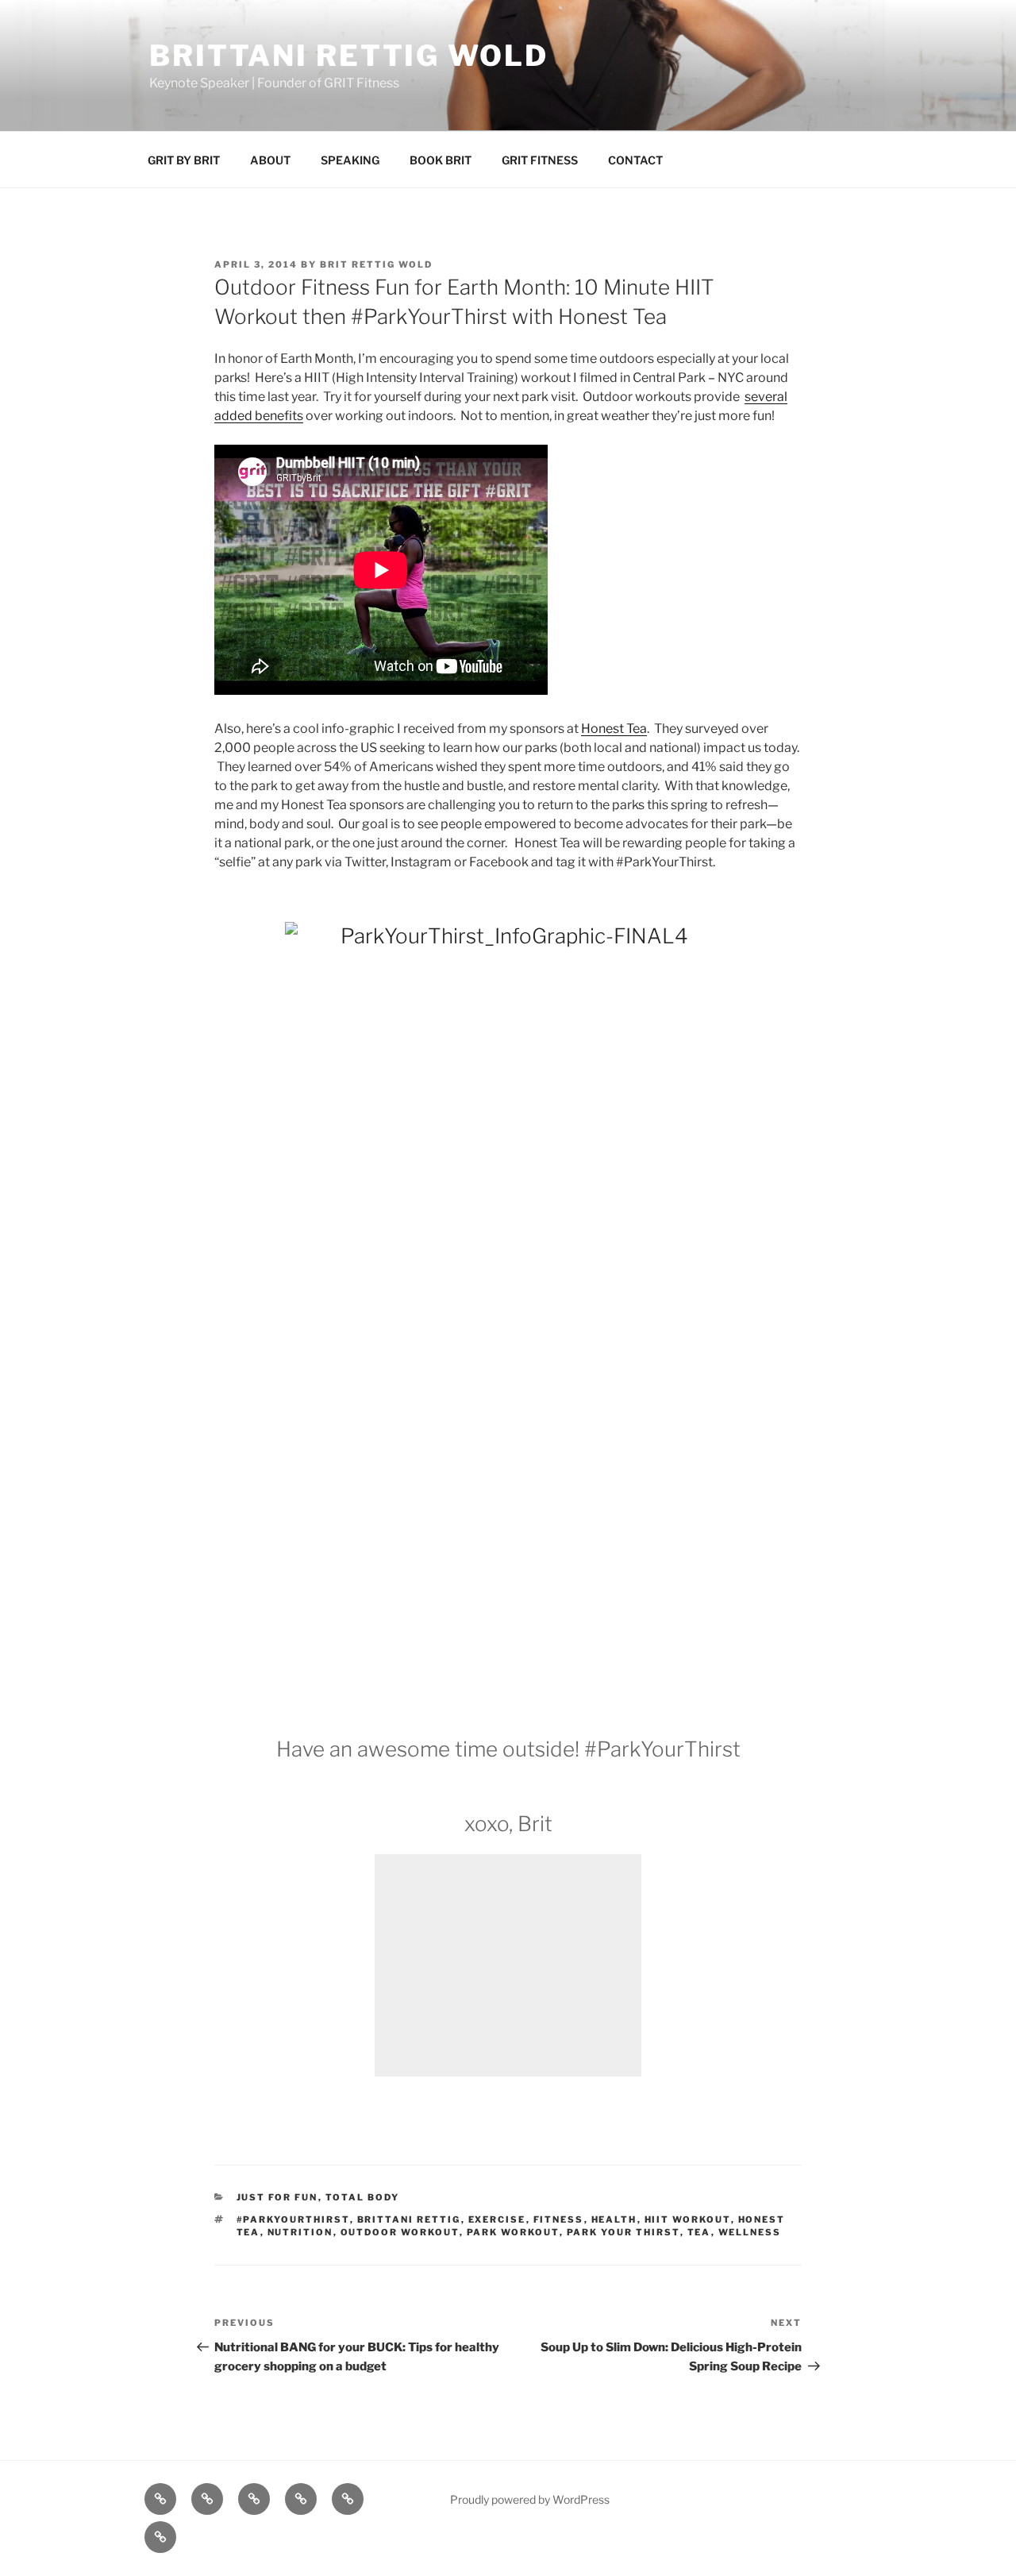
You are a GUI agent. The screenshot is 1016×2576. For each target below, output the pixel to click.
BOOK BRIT (441, 160)
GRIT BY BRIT (184, 160)
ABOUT (270, 160)
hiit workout (688, 2219)
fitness (559, 2219)
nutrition (300, 2232)
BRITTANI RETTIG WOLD (349, 56)
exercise (497, 2219)
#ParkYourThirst (293, 2219)
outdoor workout (400, 2232)
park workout (513, 2232)
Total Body (363, 2197)
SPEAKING (350, 160)
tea (699, 2232)
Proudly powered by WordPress (530, 2499)
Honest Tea (614, 729)
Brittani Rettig (409, 2219)
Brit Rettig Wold (376, 264)
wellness (750, 2232)
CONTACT (635, 160)
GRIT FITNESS (540, 160)
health (614, 2219)
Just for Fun (277, 2197)
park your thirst (623, 2232)
